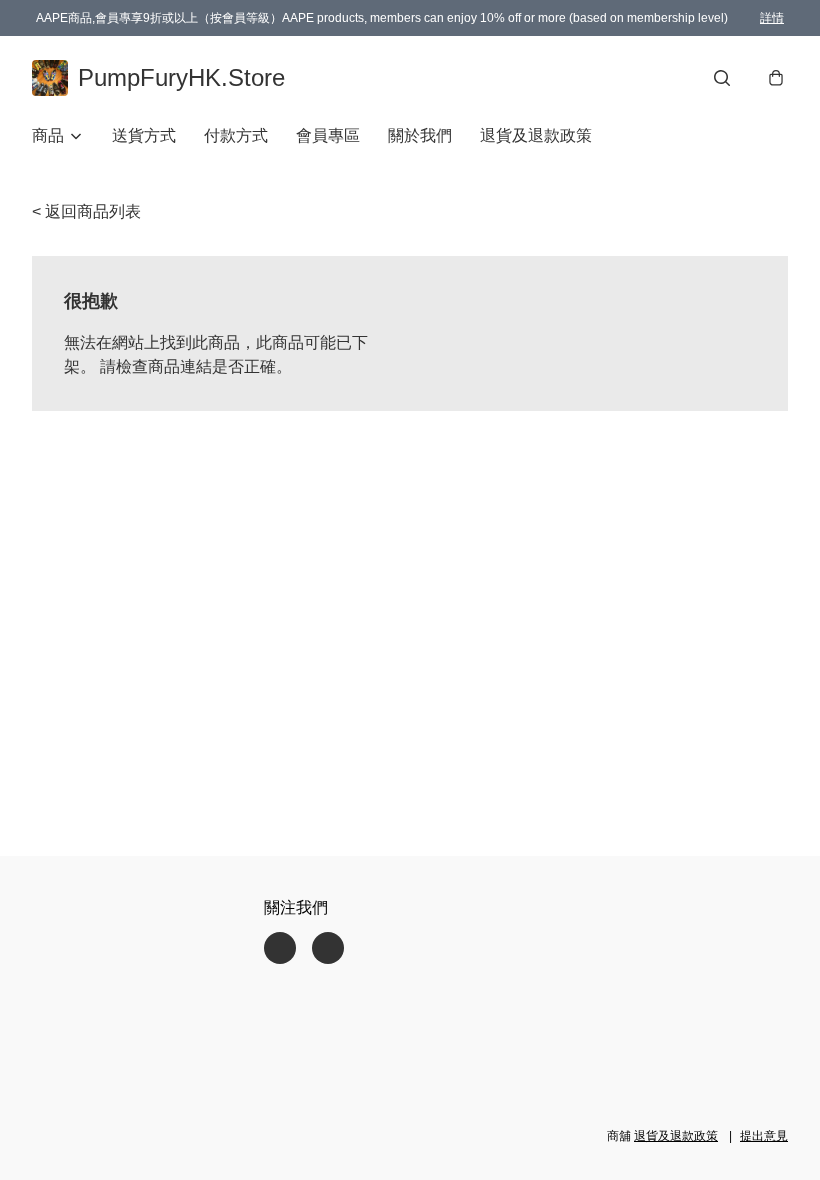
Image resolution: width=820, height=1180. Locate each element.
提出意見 (764, 1136)
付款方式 (236, 135)
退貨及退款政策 (536, 135)
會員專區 (328, 135)
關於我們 (420, 135)
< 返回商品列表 (86, 211)
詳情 (772, 18)
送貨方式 (144, 135)
